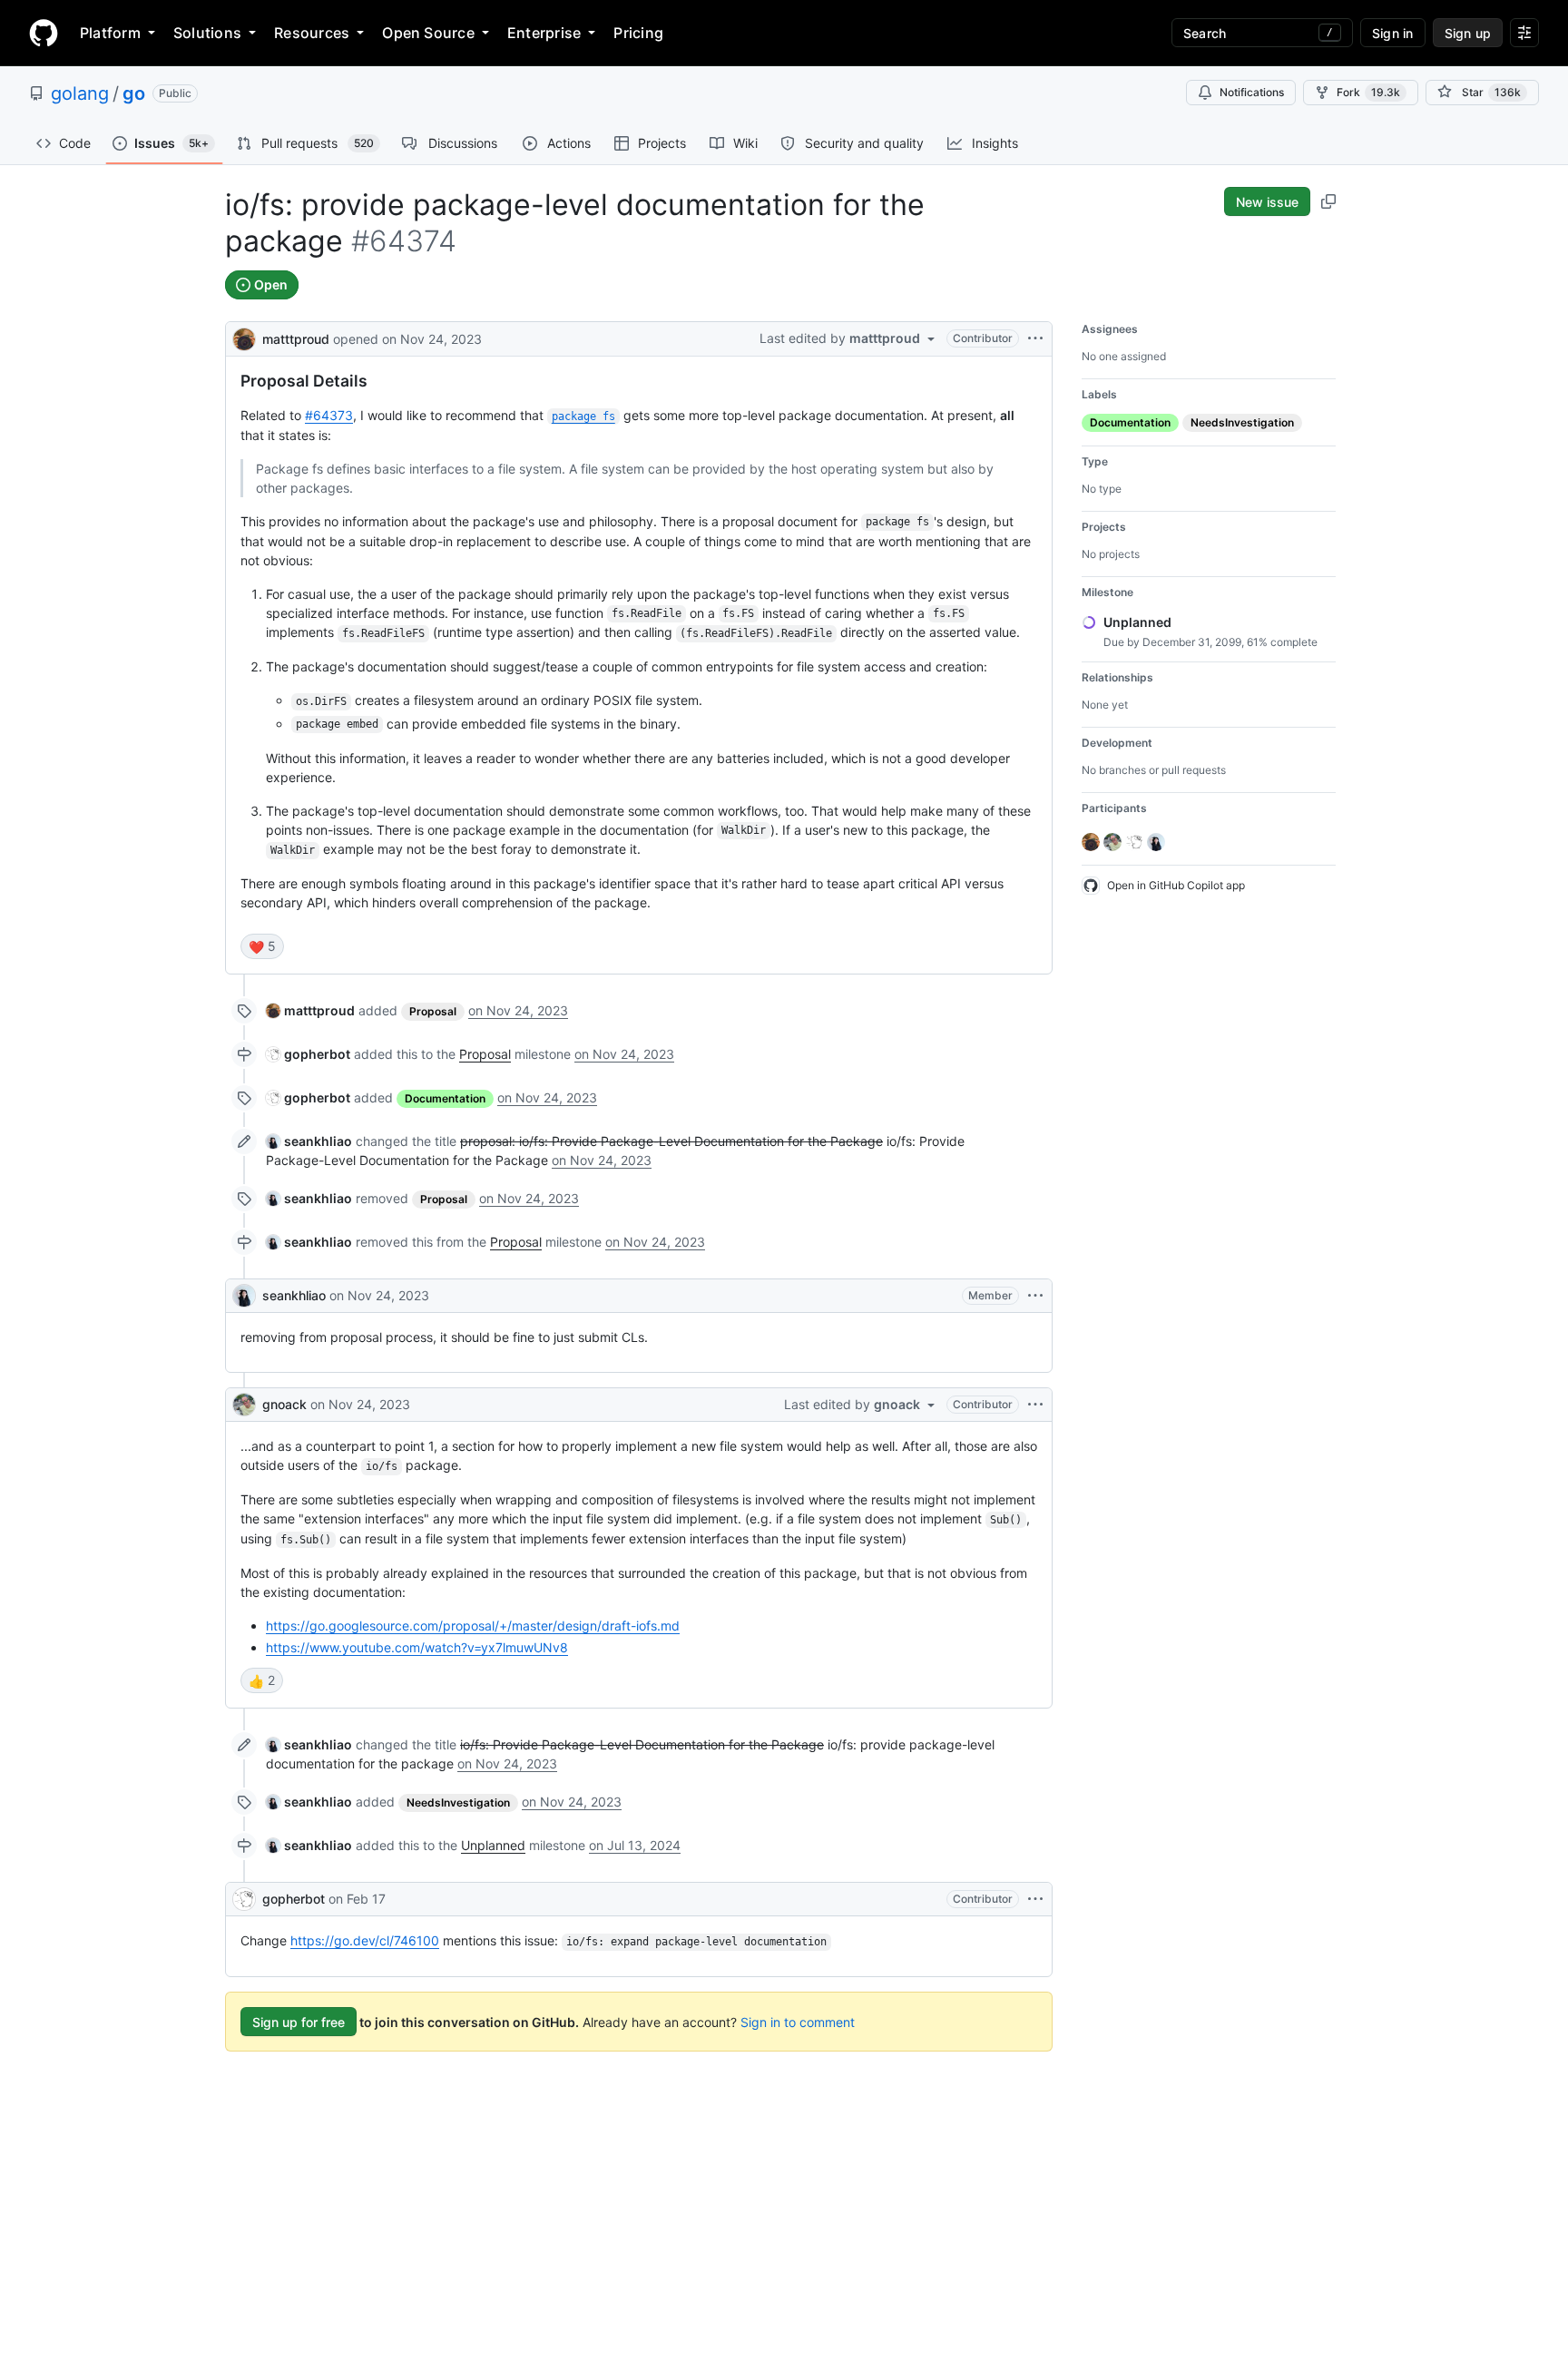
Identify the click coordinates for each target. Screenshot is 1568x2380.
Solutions (207, 33)
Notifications (1252, 92)
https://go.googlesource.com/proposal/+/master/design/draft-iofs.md (473, 1626)
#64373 (329, 415)
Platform (110, 33)
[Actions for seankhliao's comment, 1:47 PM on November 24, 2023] (1035, 1296)
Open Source (428, 33)
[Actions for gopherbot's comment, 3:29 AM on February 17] (1035, 1899)
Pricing (638, 33)
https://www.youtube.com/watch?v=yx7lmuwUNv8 (417, 1647)
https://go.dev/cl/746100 (365, 1940)
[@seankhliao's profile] (244, 1296)
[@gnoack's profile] (244, 1405)
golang (80, 93)
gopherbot (294, 1899)
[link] (310, 1010)
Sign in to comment (798, 2022)
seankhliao (294, 1295)
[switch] (262, 946)
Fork (1368, 92)
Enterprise (544, 33)
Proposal (485, 1054)
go (134, 93)
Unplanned (493, 1845)
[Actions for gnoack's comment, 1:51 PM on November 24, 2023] (1035, 1405)
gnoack (284, 1404)
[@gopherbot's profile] (244, 1899)
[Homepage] (44, 33)
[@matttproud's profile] (244, 337)
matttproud (296, 339)
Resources (312, 33)
